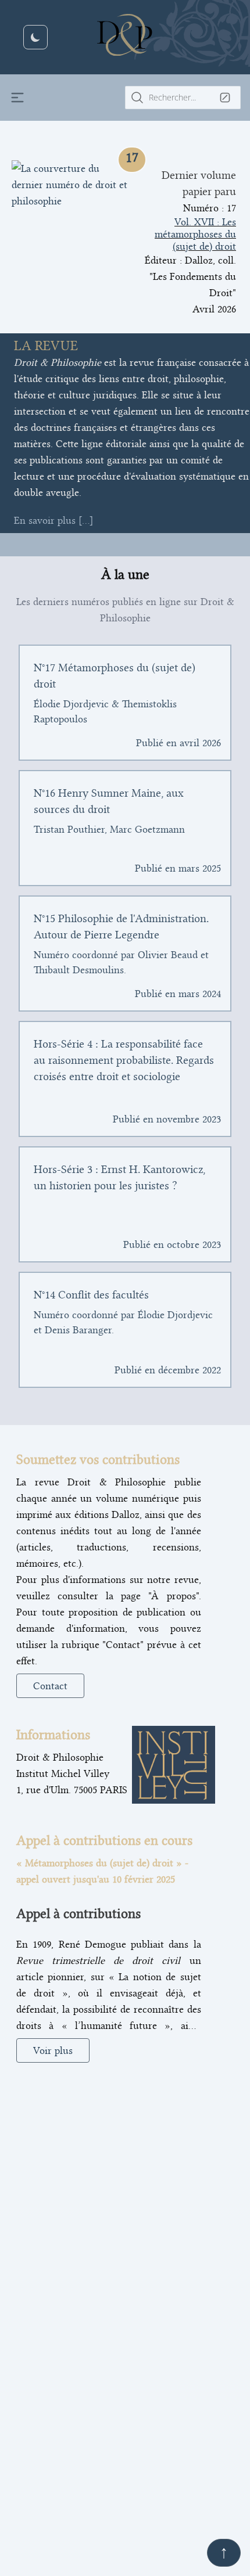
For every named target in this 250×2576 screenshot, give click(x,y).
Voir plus (53, 2050)
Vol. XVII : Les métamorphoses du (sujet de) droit (195, 234)
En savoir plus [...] (53, 520)
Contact (50, 1686)
